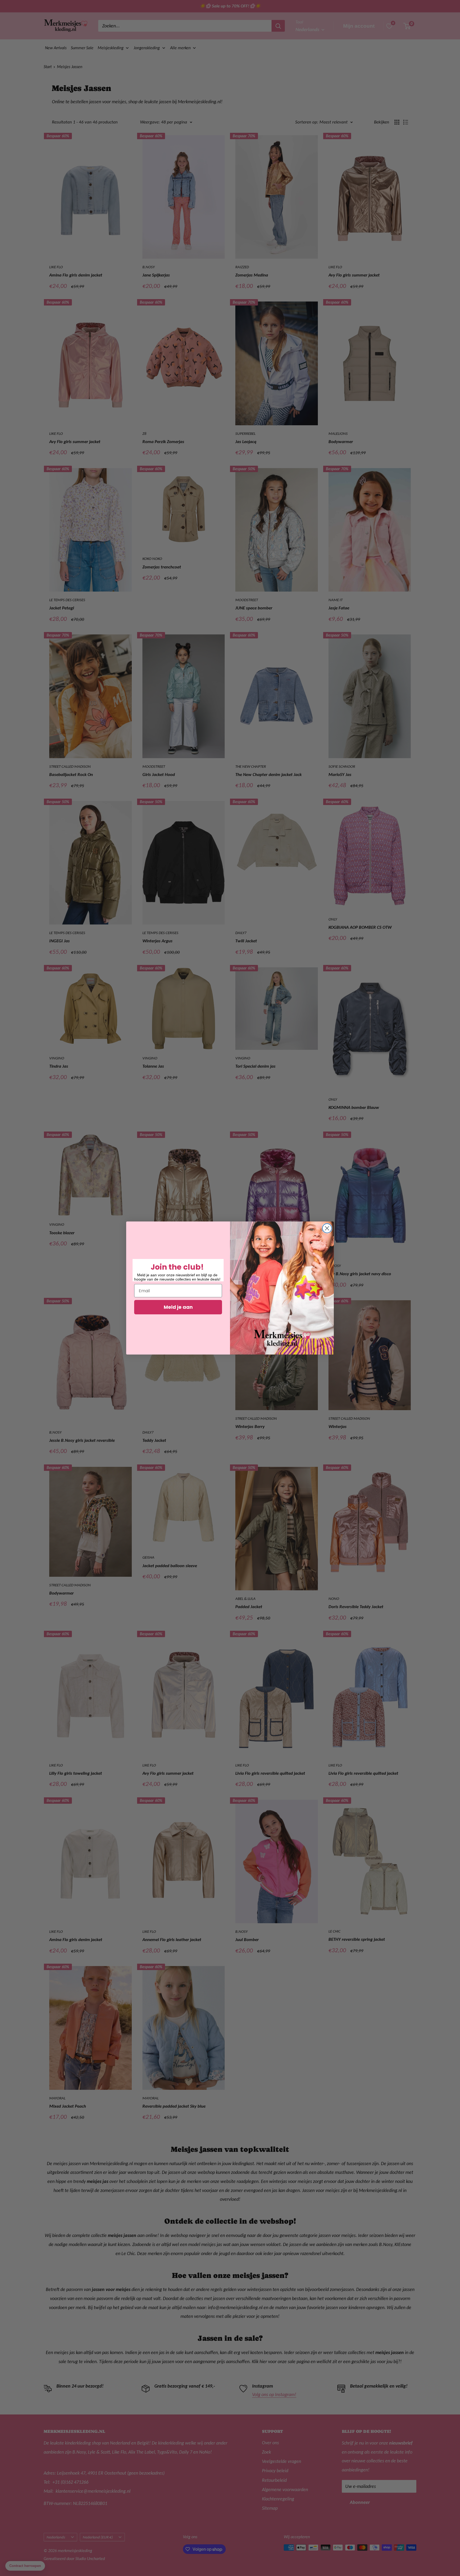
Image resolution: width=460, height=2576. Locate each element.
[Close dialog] (327, 1228)
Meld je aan (178, 1307)
